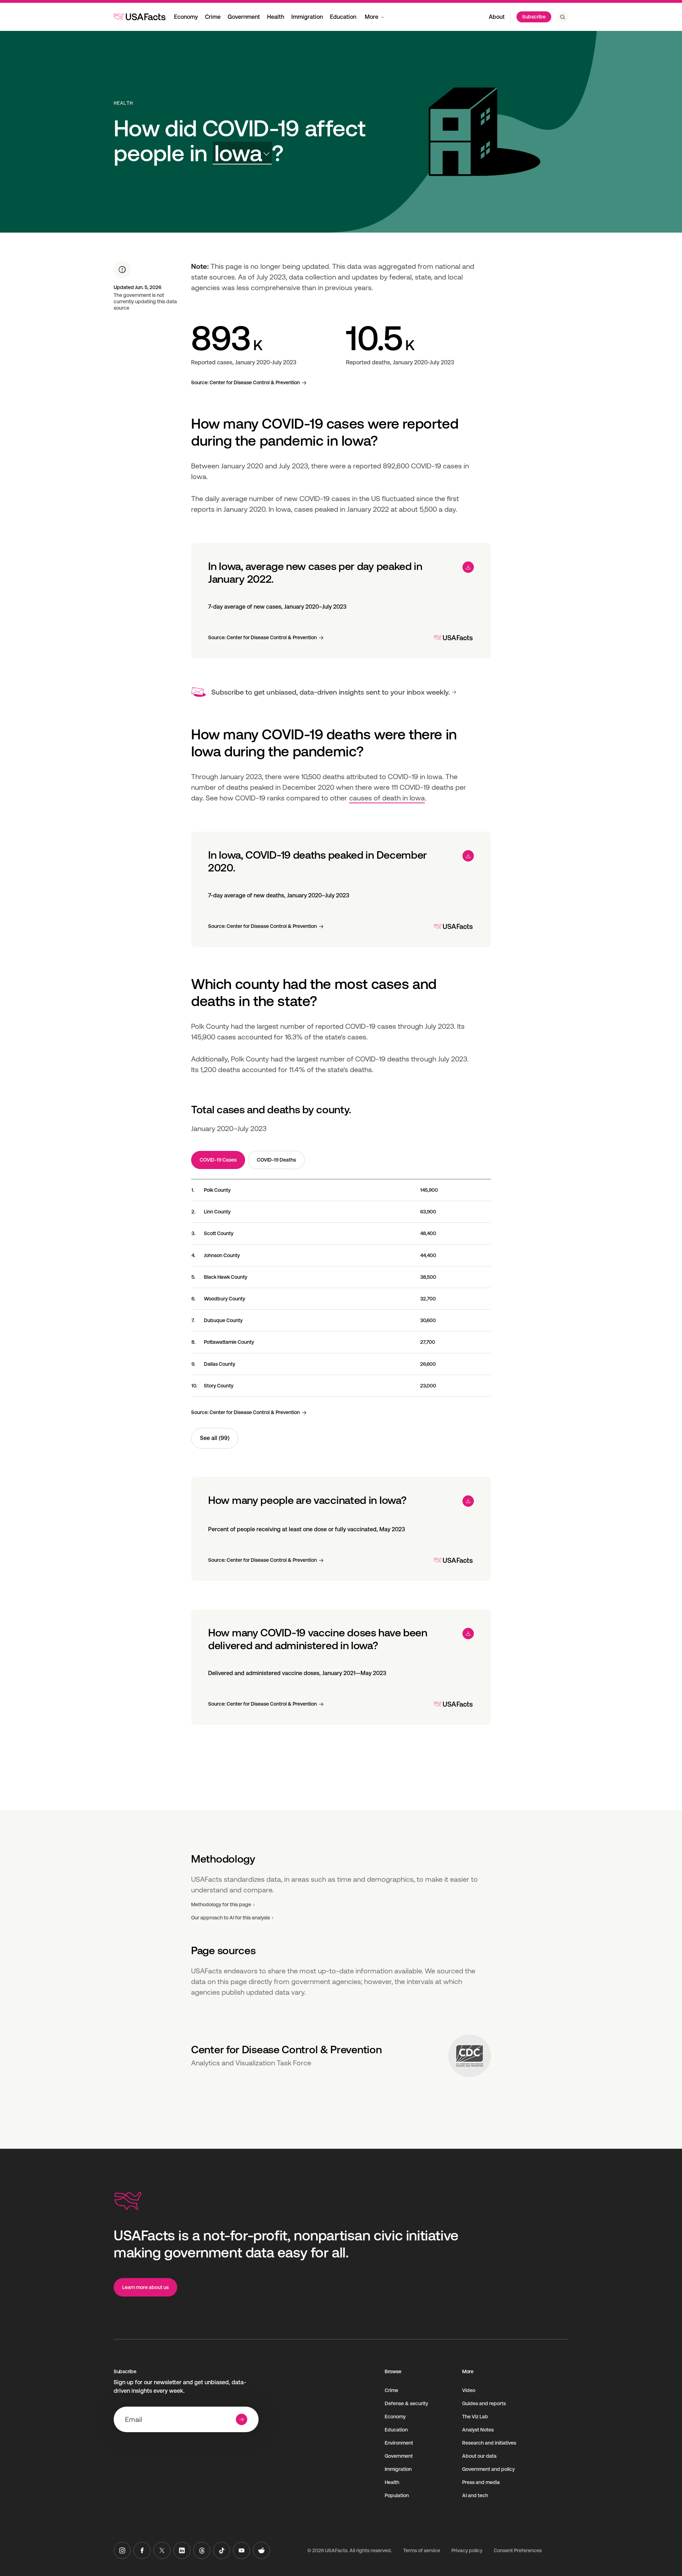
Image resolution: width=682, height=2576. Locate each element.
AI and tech (475, 2495)
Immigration (307, 17)
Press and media (481, 2482)
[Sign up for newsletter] (242, 2419)
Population (397, 2495)
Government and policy (488, 2469)
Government (244, 17)
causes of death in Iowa (387, 798)
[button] (242, 153)
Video (469, 2390)
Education (343, 17)
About (497, 17)
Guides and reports (484, 2403)
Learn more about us (145, 2287)
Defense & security (406, 2403)
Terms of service (422, 2550)
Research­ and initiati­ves (489, 2443)
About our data (479, 2456)
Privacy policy (467, 2550)
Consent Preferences (518, 2550)
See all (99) (215, 1438)
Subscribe (534, 17)
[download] (468, 567)
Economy (186, 17)
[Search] (563, 17)
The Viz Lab (475, 2417)
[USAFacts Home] (140, 17)
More (372, 17)
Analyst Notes (478, 2430)
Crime (213, 17)
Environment (399, 2443)
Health (276, 17)
